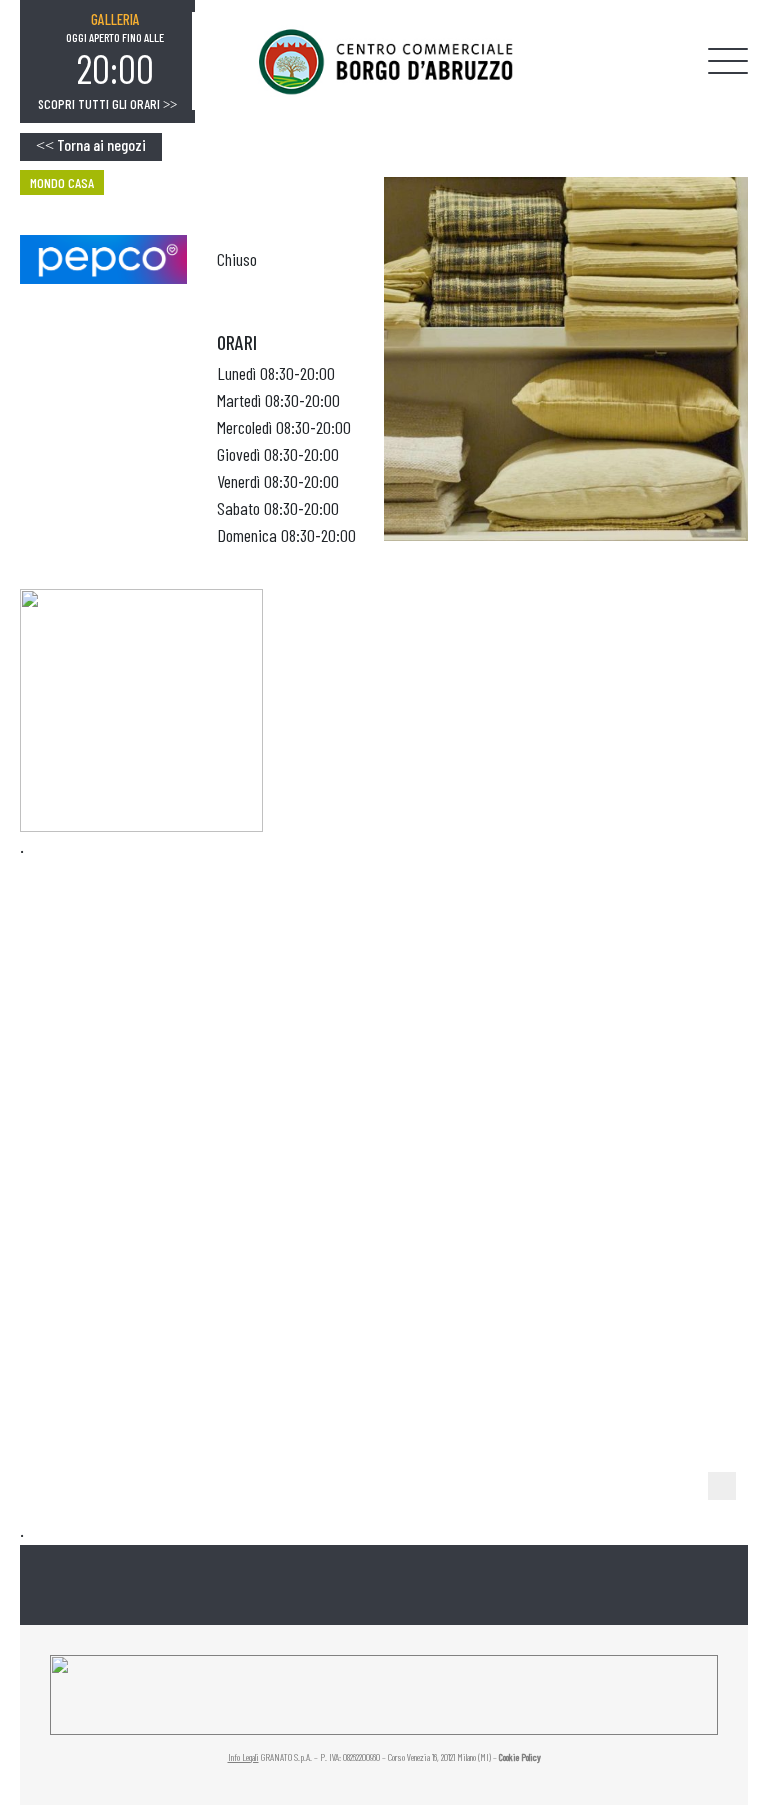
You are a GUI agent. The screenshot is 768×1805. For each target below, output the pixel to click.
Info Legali (243, 1757)
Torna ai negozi (91, 144)
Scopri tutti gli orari (107, 104)
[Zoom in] (722, 1454)
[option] (115, 51)
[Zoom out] (722, 1486)
